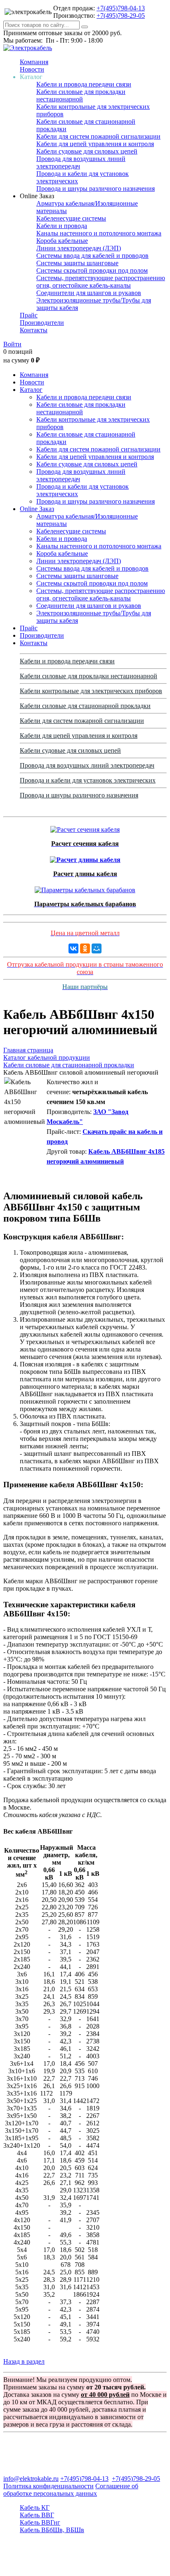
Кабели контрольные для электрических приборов (91, 691)
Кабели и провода (62, 226)
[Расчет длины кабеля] (85, 858)
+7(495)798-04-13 (121, 8)
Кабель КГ (35, 2508)
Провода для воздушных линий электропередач (87, 765)
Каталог (31, 390)
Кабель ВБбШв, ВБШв (52, 2530)
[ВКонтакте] (73, 948)
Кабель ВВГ (37, 2515)
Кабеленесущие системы (71, 218)
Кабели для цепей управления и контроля (95, 144)
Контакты (34, 330)
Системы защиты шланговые (77, 263)
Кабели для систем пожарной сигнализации (98, 136)
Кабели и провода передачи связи (84, 84)
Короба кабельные (62, 241)
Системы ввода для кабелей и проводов (92, 256)
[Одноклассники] (85, 948)
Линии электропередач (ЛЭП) (79, 248)
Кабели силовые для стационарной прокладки (85, 706)
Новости (32, 69)
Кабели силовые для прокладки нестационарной (81, 95)
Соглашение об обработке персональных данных (71, 2490)
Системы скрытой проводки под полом (92, 270)
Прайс (29, 315)
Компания (34, 62)
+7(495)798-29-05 (121, 16)
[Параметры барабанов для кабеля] (85, 888)
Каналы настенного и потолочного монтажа (99, 233)
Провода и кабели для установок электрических (88, 780)
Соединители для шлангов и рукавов (89, 293)
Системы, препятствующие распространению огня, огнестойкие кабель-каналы (101, 282)
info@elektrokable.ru (31, 2479)
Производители (42, 323)
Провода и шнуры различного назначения (96, 188)
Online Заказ (37, 509)
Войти (12, 344)
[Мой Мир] (97, 948)
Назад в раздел (24, 2361)
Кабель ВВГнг (40, 2522)
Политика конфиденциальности (48, 2486)
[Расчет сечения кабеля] (85, 827)
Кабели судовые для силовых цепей (87, 151)
